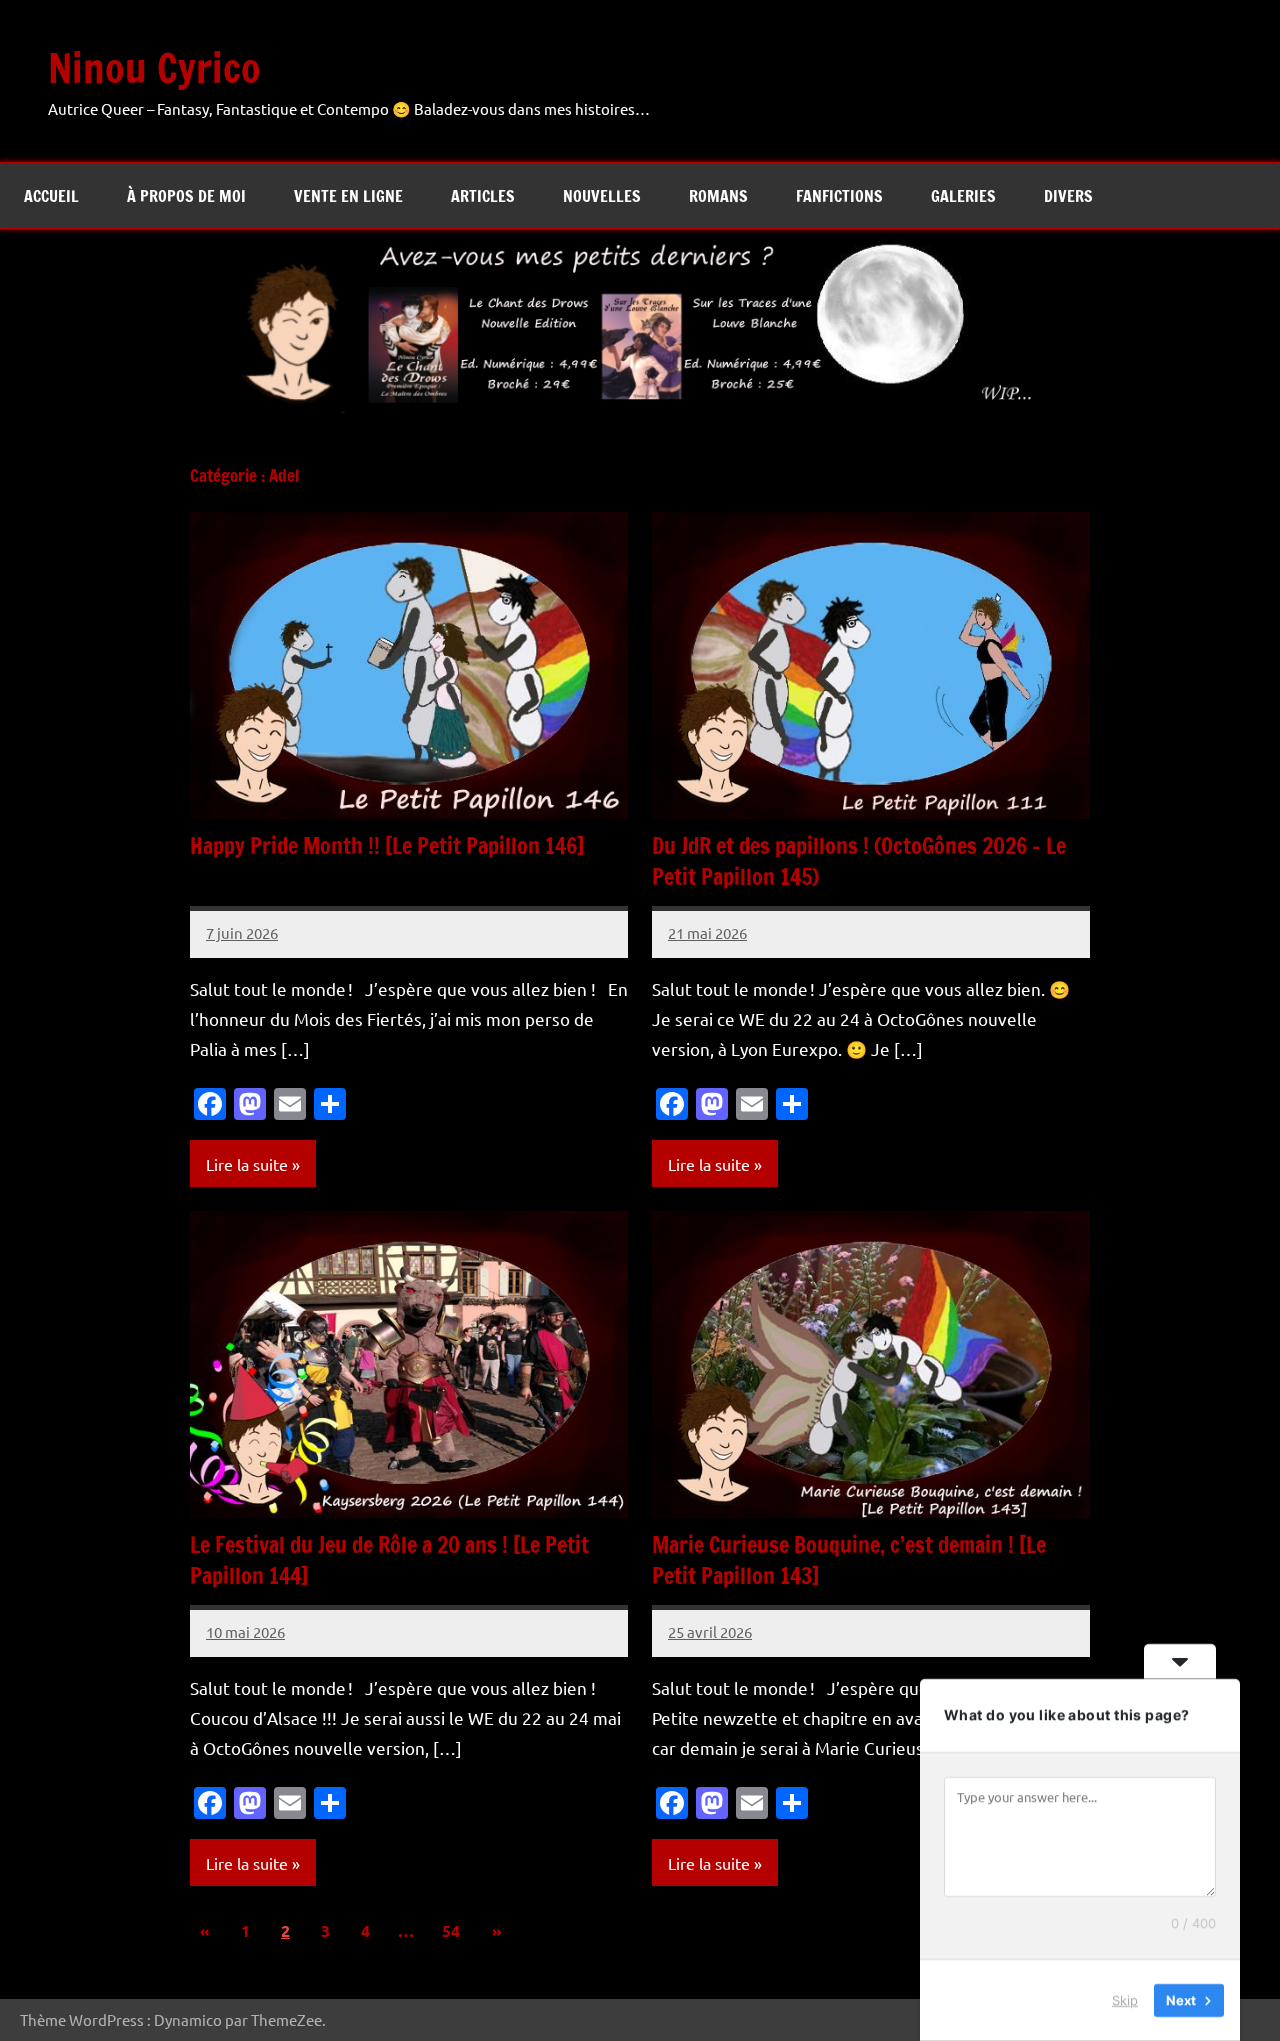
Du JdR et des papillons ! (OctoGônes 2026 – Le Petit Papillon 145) (859, 861)
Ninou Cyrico (154, 67)
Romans (718, 196)
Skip (1125, 2000)
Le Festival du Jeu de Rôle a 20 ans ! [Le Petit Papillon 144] (389, 1560)
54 (451, 1930)
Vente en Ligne (348, 196)
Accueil (51, 196)
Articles (483, 196)
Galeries (963, 196)
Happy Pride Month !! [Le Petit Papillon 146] (387, 845)
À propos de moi (186, 196)
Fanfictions (839, 196)
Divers (1068, 196)
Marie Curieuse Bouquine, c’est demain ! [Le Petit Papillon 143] (849, 1560)
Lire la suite (247, 1164)
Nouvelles (602, 196)
